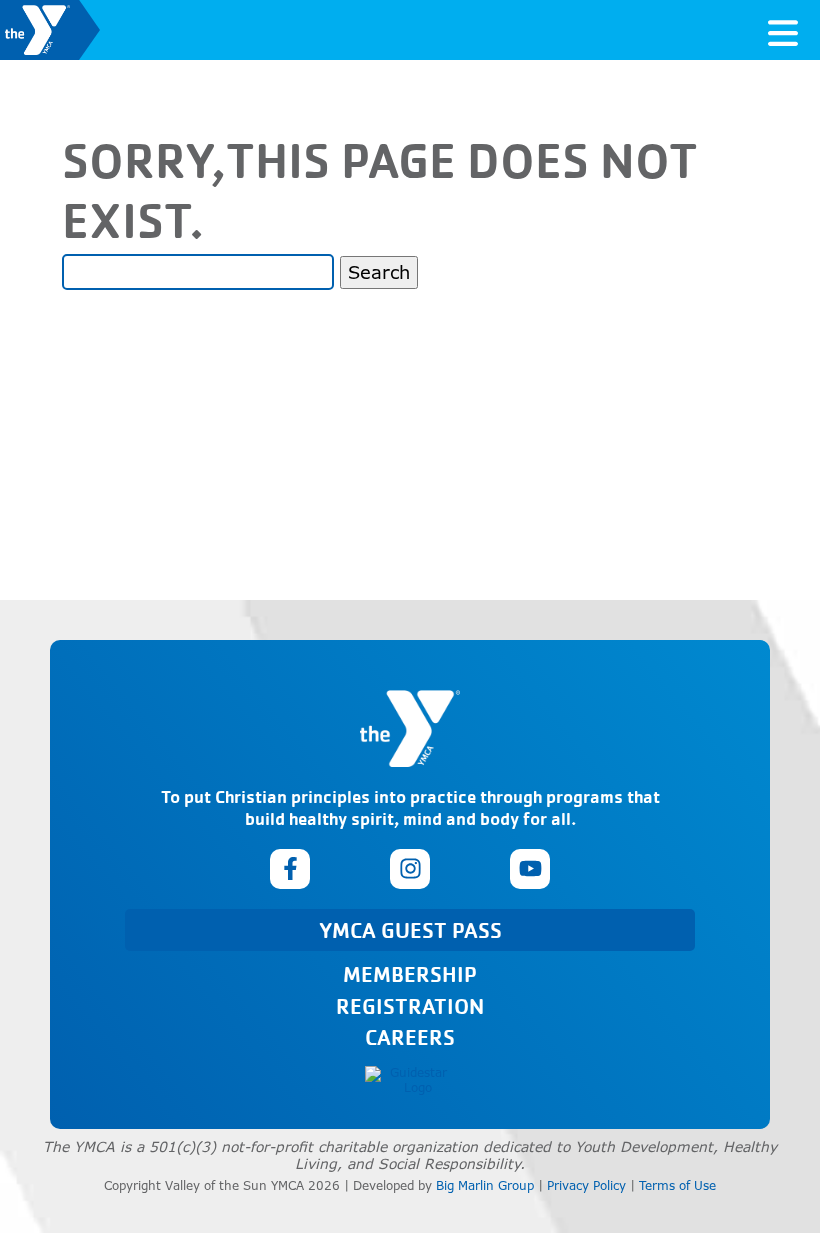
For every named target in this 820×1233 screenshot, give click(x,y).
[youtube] (530, 869)
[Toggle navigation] (783, 30)
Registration (410, 1005)
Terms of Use (677, 1185)
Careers (410, 1036)
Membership (410, 973)
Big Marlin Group (485, 1185)
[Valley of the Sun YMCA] (50, 30)
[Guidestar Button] (410, 1080)
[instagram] (410, 869)
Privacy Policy (586, 1185)
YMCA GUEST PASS (410, 929)
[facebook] (290, 869)
